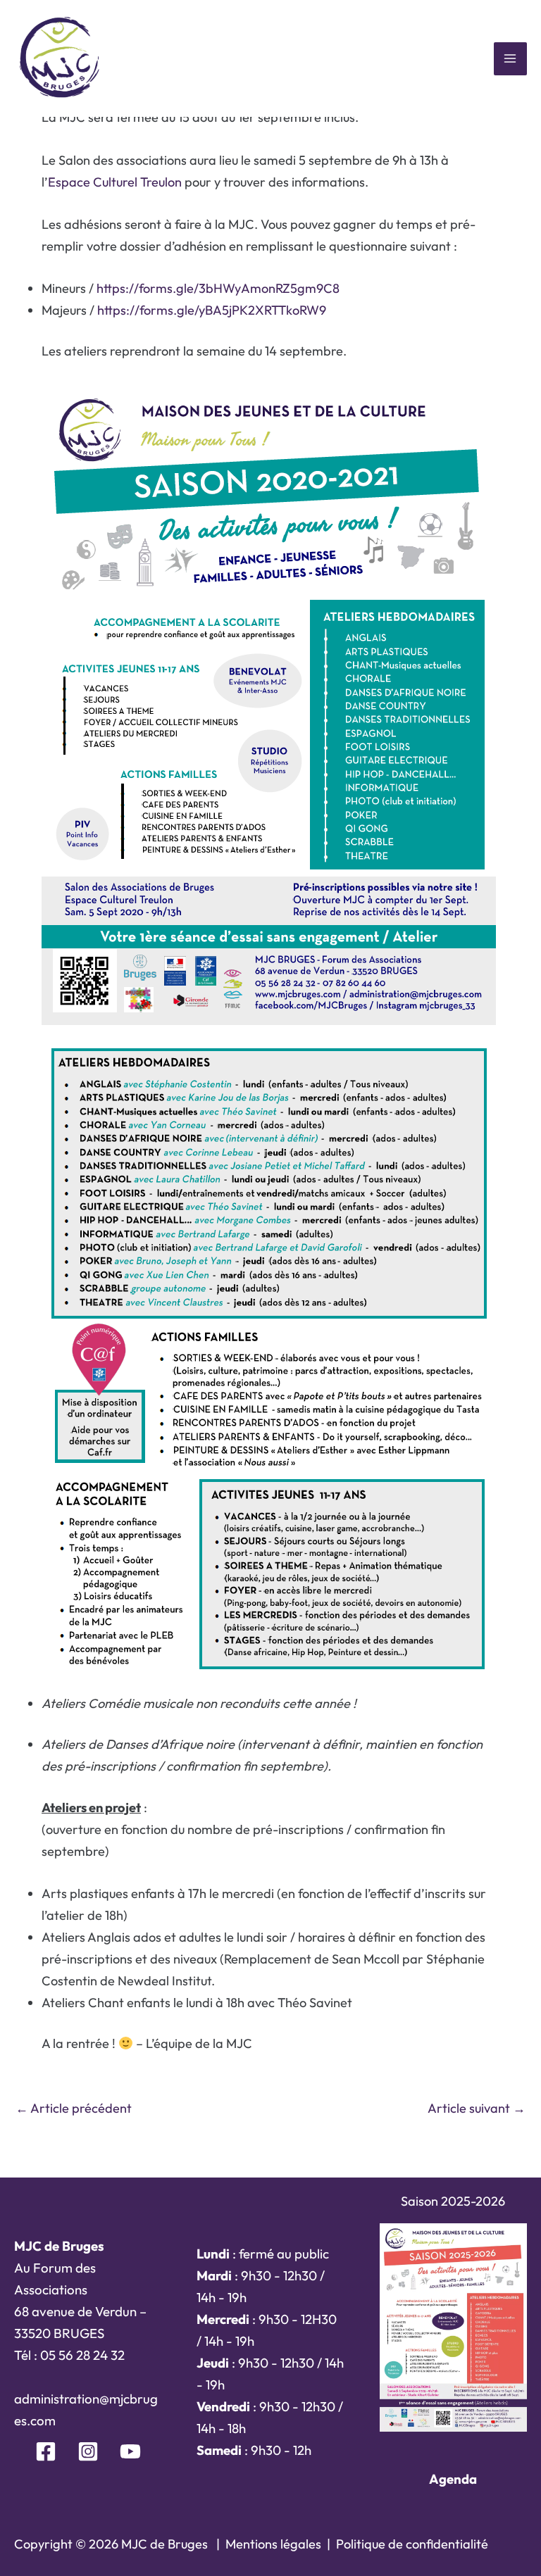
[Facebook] (46, 2451)
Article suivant (477, 2108)
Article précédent (74, 2108)
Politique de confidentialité (412, 2544)
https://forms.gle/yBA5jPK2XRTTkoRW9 (212, 310)
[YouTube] (130, 2451)
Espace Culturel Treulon (115, 182)
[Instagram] (88, 2451)
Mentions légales (273, 2544)
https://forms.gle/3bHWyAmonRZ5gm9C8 (218, 288)
